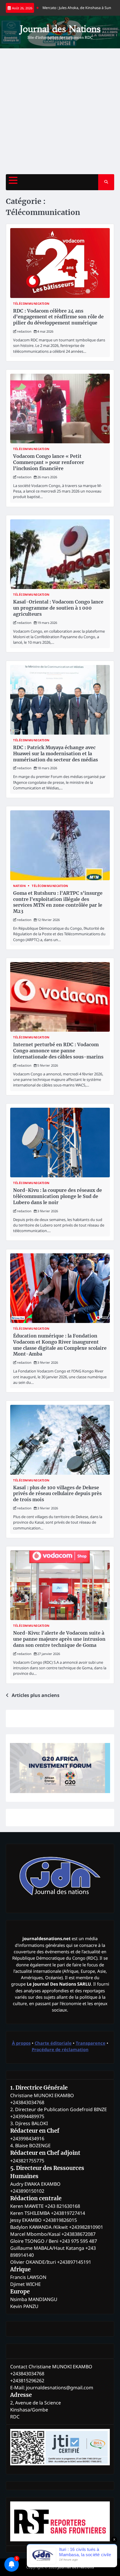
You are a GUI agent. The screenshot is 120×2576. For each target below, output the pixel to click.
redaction (24, 331)
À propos (21, 2043)
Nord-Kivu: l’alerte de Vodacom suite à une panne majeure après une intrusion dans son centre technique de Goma (59, 1639)
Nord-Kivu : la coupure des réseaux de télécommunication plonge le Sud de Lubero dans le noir (58, 1196)
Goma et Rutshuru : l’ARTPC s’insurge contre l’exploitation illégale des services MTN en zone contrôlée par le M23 (58, 902)
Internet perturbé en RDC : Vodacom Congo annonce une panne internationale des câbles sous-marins (58, 1051)
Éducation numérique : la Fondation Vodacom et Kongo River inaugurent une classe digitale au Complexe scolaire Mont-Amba (60, 1345)
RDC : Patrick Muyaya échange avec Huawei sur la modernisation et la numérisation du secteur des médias (55, 754)
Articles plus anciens (36, 1695)
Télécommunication (31, 304)
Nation (19, 886)
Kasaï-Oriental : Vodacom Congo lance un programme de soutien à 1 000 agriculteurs (58, 608)
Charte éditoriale (53, 2043)
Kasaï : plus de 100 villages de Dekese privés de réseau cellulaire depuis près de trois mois (57, 1494)
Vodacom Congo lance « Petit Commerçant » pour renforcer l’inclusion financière (49, 462)
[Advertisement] (60, 111)
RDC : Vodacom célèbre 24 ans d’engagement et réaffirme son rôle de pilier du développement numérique (58, 317)
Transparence (91, 2043)
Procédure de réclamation (60, 2049)
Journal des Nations (60, 29)
